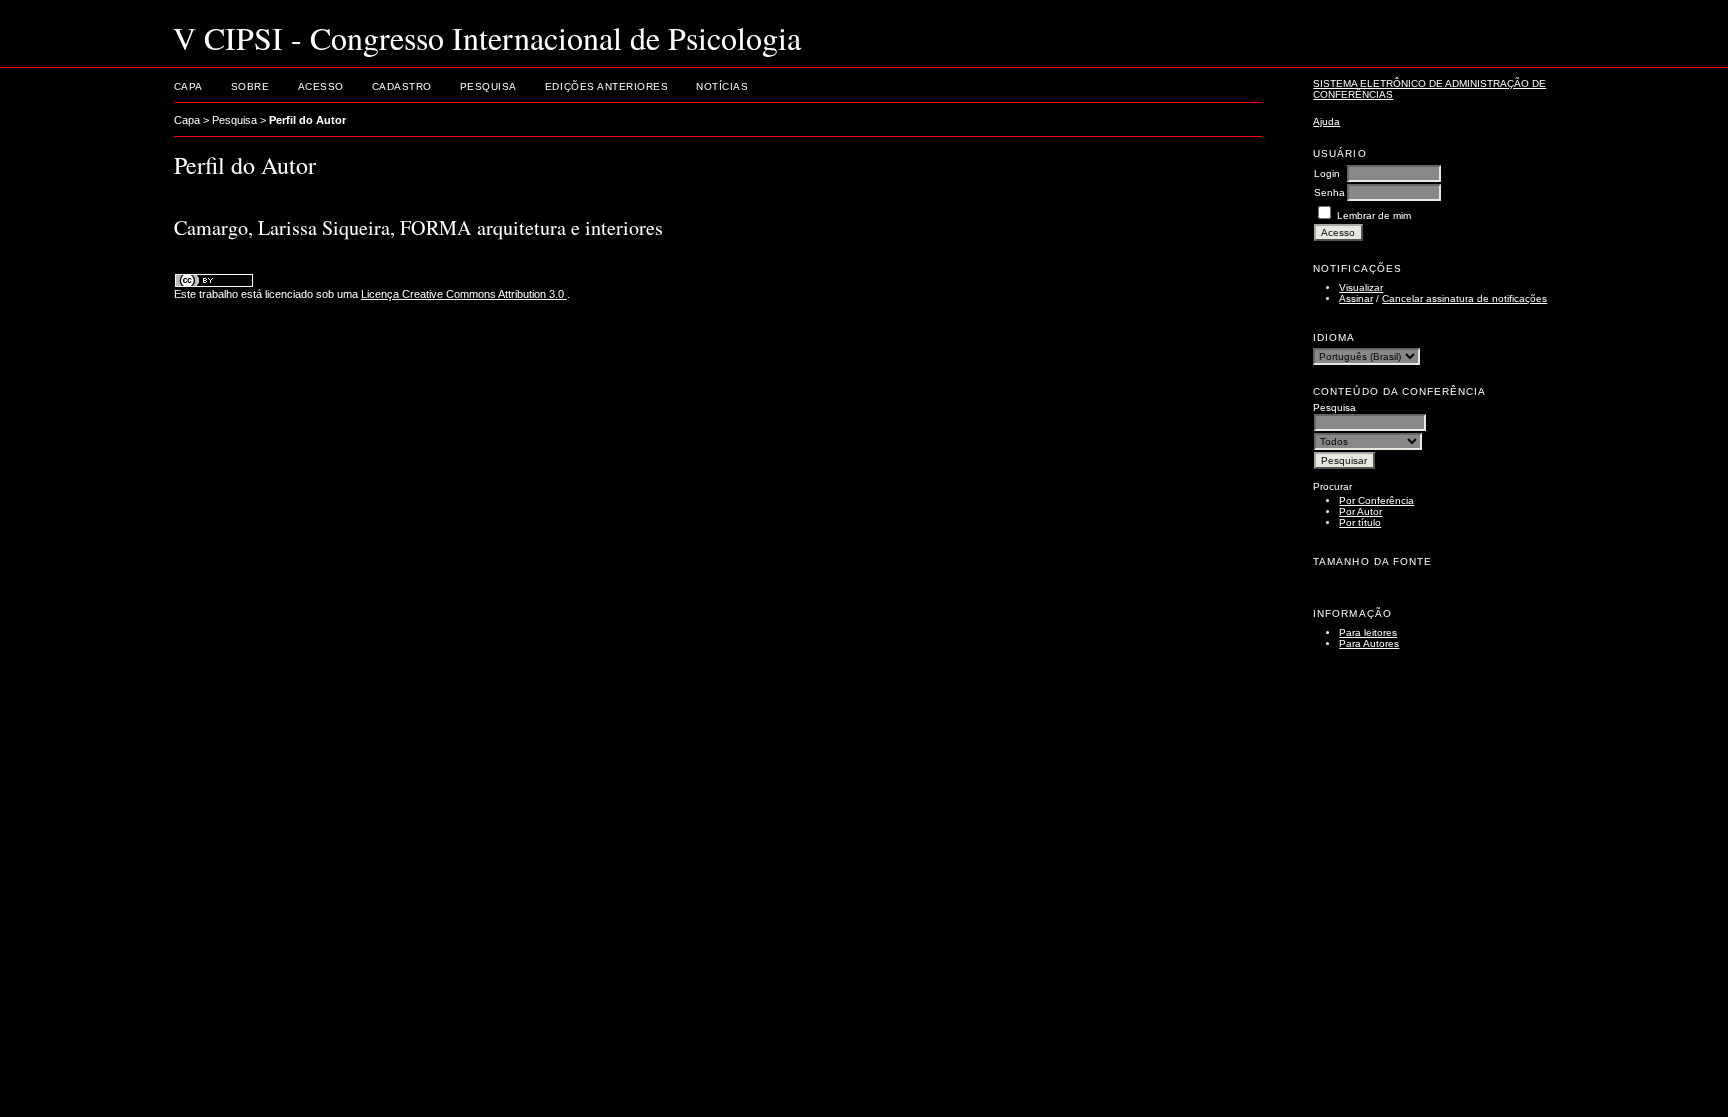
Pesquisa (488, 86)
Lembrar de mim (1374, 215)
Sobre (250, 86)
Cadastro (402, 86)
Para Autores (1369, 643)
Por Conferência (1376, 500)
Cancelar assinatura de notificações (1464, 298)
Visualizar (1361, 287)
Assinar (1356, 298)
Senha (1329, 192)
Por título (1360, 522)
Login (1327, 173)
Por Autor (1360, 511)
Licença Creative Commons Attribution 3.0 (464, 294)
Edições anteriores (606, 86)
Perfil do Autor (307, 120)
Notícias (722, 86)
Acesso (321, 86)
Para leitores (1368, 632)
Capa (188, 86)
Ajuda (1326, 121)
